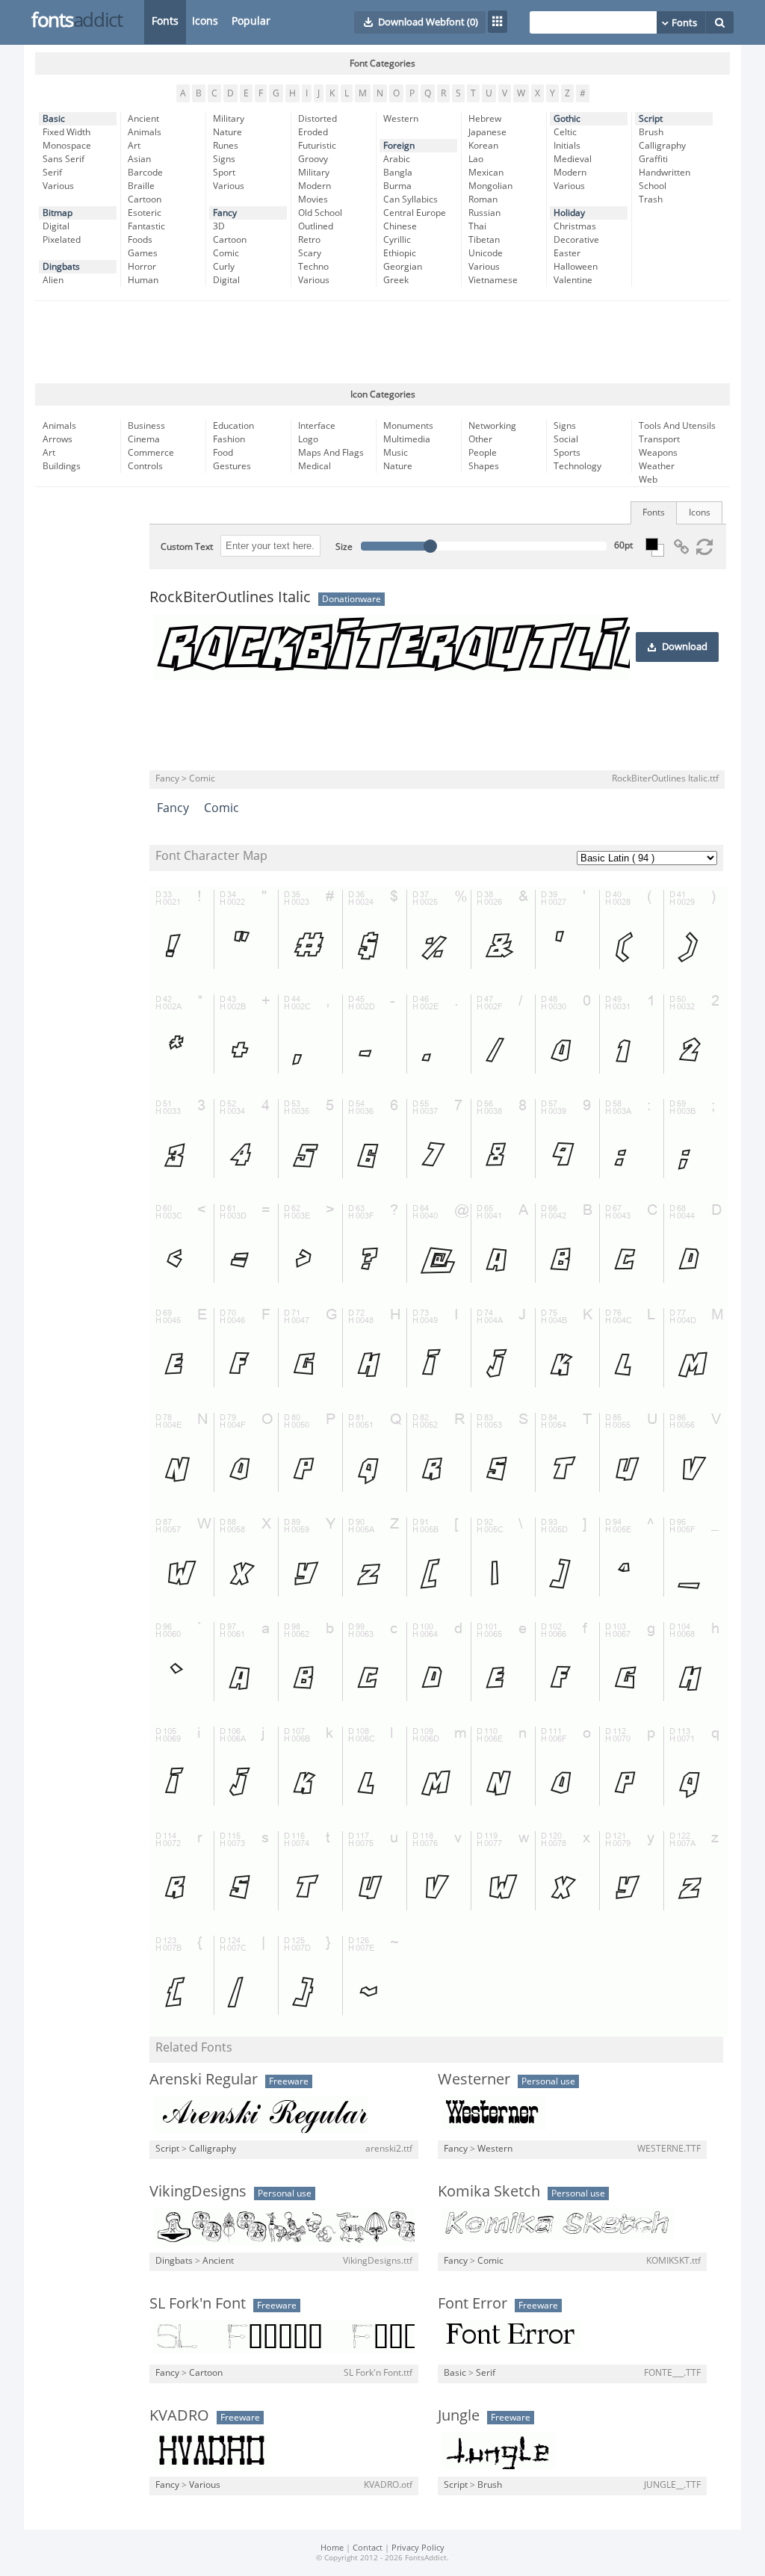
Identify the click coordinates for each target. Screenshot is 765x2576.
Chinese (400, 226)
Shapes (484, 466)
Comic (226, 253)
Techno (313, 267)
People (483, 453)
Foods (140, 240)
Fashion (229, 439)
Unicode (486, 253)
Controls (145, 466)
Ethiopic (400, 253)
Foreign (399, 146)
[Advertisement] (382, 342)
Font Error (473, 2303)
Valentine (573, 280)
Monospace (67, 146)
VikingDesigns (198, 2191)
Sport (224, 173)
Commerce (151, 453)
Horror (142, 267)
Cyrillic (397, 240)
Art (134, 146)
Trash (651, 199)
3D (219, 226)
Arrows (58, 439)
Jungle (459, 2415)
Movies (313, 199)
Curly (224, 267)
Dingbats (61, 267)
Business (146, 426)
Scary (310, 253)
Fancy (225, 213)
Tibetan (484, 240)
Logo (308, 439)
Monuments (408, 426)
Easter (567, 253)
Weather (657, 466)
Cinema (144, 439)
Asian (139, 159)
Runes (226, 146)
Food (223, 453)
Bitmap (58, 213)
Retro (309, 240)
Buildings (62, 466)
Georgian (403, 267)
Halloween (576, 267)
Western (401, 119)
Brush (651, 132)
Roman (483, 199)
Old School (320, 213)
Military (229, 119)
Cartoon (145, 199)
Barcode (145, 173)
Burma (397, 186)
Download (685, 647)
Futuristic (317, 146)
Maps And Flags (331, 453)
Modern (315, 186)
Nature (227, 132)
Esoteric (145, 213)
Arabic (397, 159)
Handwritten (665, 173)
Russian (484, 213)
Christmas (575, 226)
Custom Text (187, 547)
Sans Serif (64, 159)
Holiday (569, 213)
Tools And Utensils (677, 426)
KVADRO (179, 2415)
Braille (141, 186)
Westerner (474, 2079)
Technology (577, 466)
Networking (492, 426)
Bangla (398, 173)
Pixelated (62, 240)
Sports (567, 453)
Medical (315, 466)
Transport (659, 439)
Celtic (565, 132)
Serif (52, 173)
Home (332, 2548)
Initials (567, 146)
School (653, 186)
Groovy (313, 159)
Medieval (573, 159)
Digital (56, 226)
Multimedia (407, 439)
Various (58, 186)
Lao (476, 159)
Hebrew (485, 119)
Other (480, 439)
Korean (483, 146)
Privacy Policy (418, 2548)
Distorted (318, 119)
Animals (145, 132)
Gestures (232, 466)
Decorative (576, 240)
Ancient (143, 119)
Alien (53, 280)
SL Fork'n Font (198, 2303)
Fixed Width (66, 132)
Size (344, 547)
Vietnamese (493, 280)
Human (143, 280)
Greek (396, 280)
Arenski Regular (204, 2079)
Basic (54, 119)
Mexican (486, 173)
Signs (224, 159)
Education (233, 426)
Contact (368, 2548)
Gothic (567, 119)
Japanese (487, 132)
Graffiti (653, 159)
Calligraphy (662, 146)
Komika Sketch (489, 2191)
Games (143, 253)
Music (396, 453)
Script (651, 119)
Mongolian (490, 186)
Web (648, 480)
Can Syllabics (411, 199)
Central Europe (415, 213)
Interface (317, 426)
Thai (477, 226)
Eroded (313, 132)
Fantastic (146, 226)
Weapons (658, 453)
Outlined (316, 226)
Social (566, 439)
